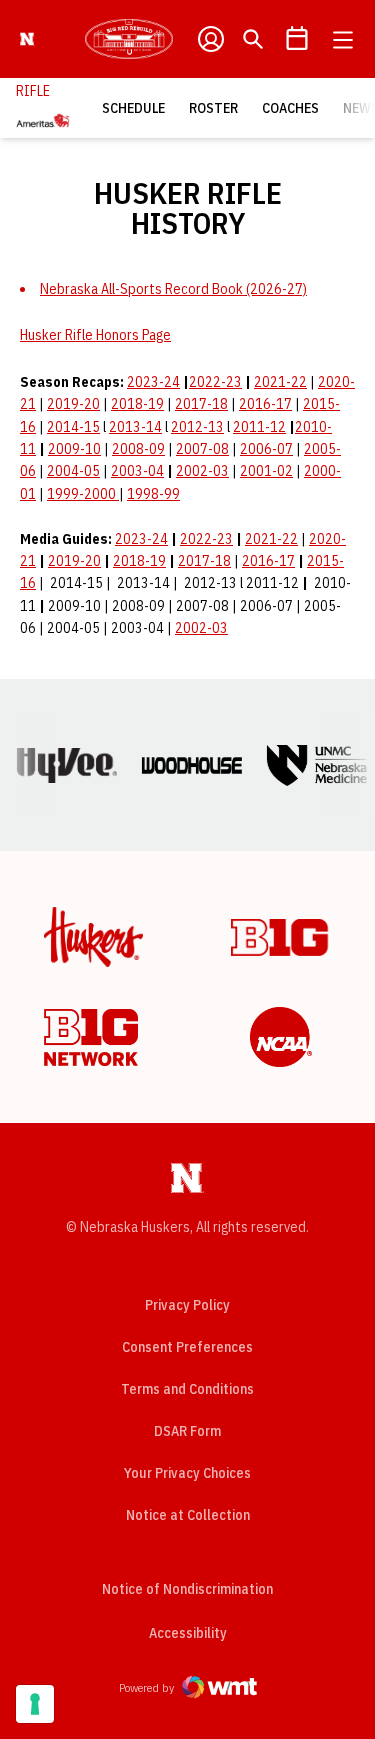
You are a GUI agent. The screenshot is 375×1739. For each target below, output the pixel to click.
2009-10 (74, 449)
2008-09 (138, 449)
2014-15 (73, 427)
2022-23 (215, 382)
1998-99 (153, 494)
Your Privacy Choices (187, 1473)
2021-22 (280, 382)
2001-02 (266, 471)
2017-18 (201, 404)
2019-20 (73, 404)
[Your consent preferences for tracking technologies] (35, 1704)
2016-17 (265, 404)
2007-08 (202, 449)
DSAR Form (187, 1431)
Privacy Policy (187, 1305)
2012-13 (197, 427)
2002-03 (202, 471)
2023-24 (153, 382)
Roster (213, 108)
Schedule (133, 108)
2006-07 (266, 449)
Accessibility (188, 1632)
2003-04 (137, 471)
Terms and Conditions (187, 1389)
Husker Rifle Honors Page (95, 335)
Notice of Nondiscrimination (187, 1589)
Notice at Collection (188, 1515)
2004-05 (73, 471)
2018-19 (137, 404)
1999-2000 (83, 494)
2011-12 (259, 427)
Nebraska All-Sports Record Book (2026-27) (173, 289)
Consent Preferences (187, 1347)
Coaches (290, 108)
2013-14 (135, 427)
